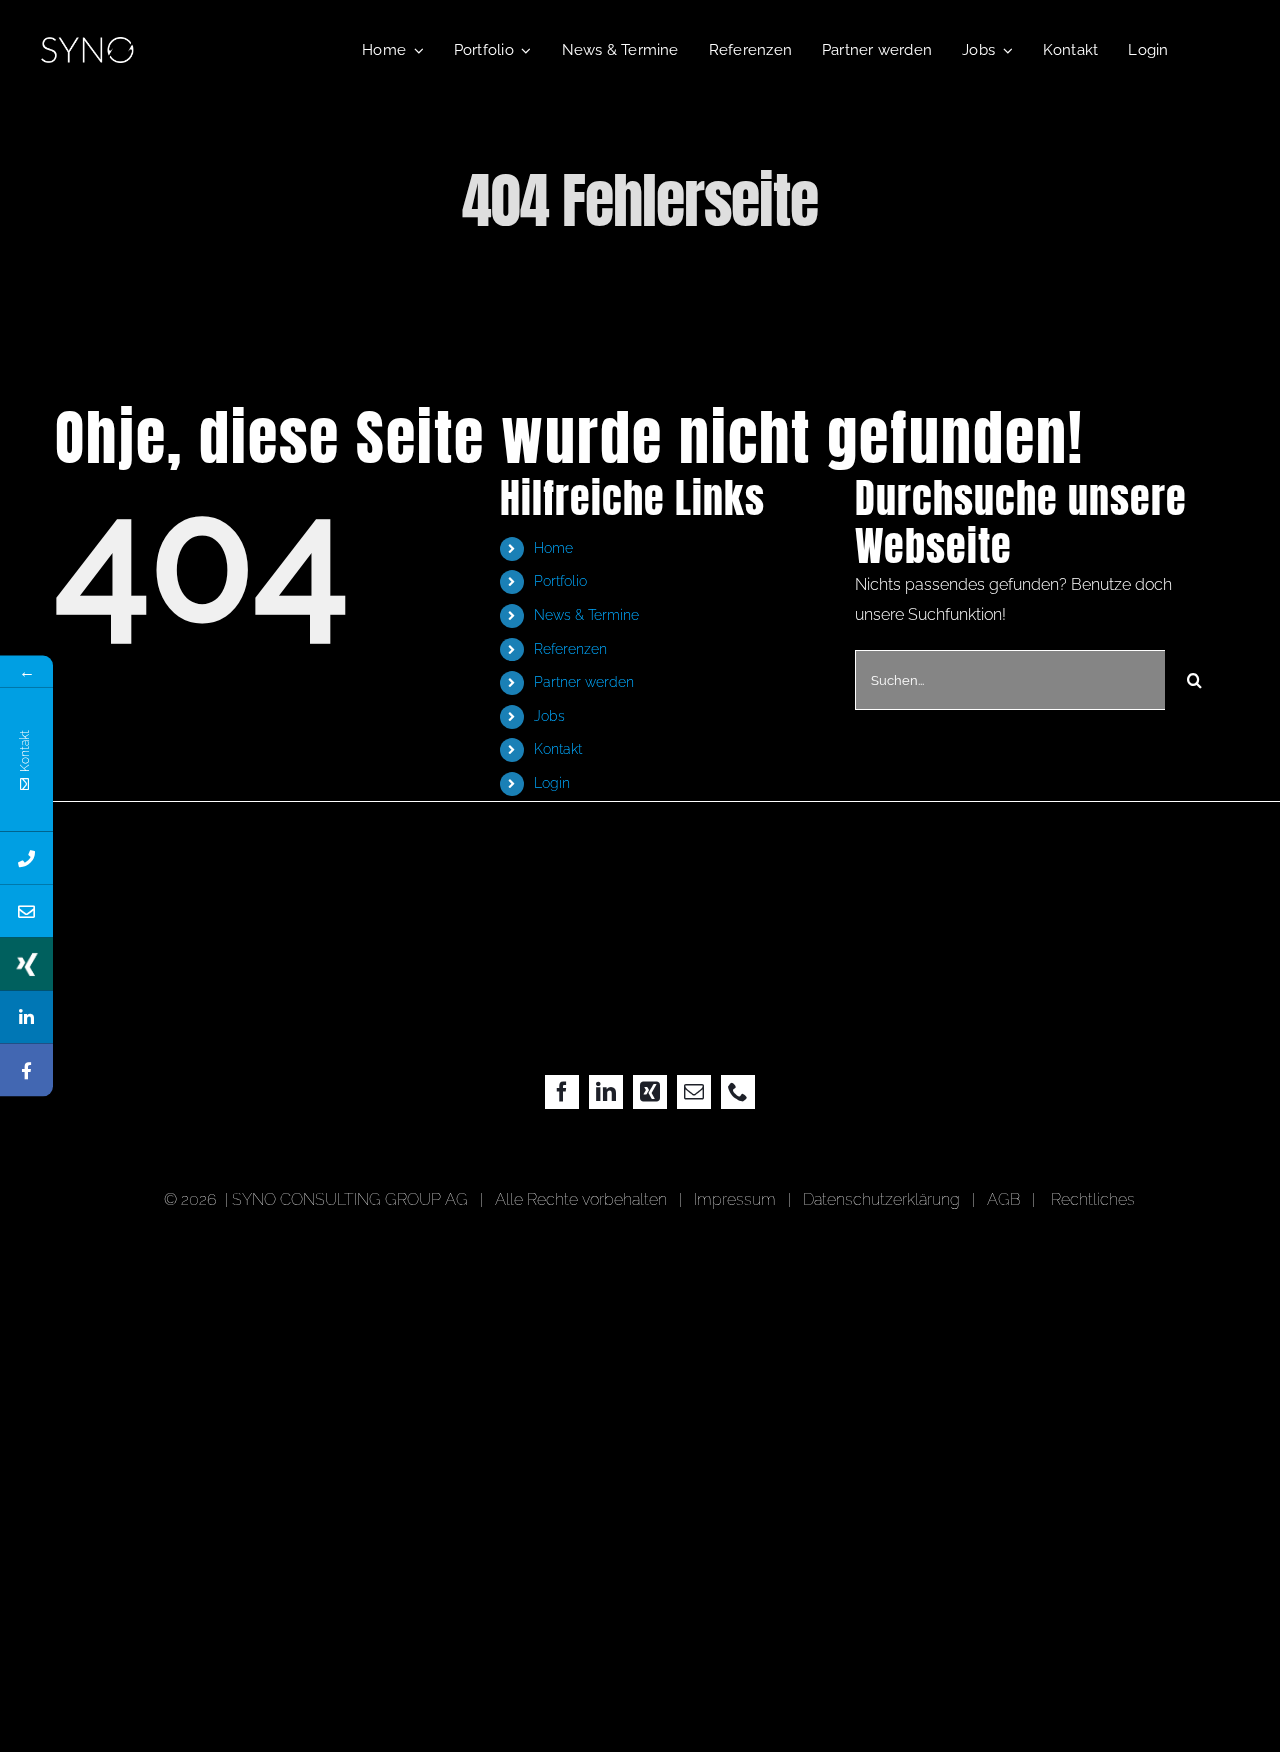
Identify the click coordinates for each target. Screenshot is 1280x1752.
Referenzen (570, 649)
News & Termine (586, 615)
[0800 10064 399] (26, 858)
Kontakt (558, 749)
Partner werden (584, 682)
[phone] (738, 1092)
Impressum (739, 1199)
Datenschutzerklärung (881, 1199)
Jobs (549, 716)
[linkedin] (606, 1092)
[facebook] (562, 1092)
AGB (1003, 1199)
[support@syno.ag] (26, 911)
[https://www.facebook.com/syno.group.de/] (26, 1070)
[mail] (694, 1092)
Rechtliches (1093, 1199)
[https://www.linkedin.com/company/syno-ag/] (26, 1017)
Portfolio (560, 581)
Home (553, 548)
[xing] (650, 1092)
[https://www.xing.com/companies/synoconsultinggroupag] (26, 964)
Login (552, 783)
